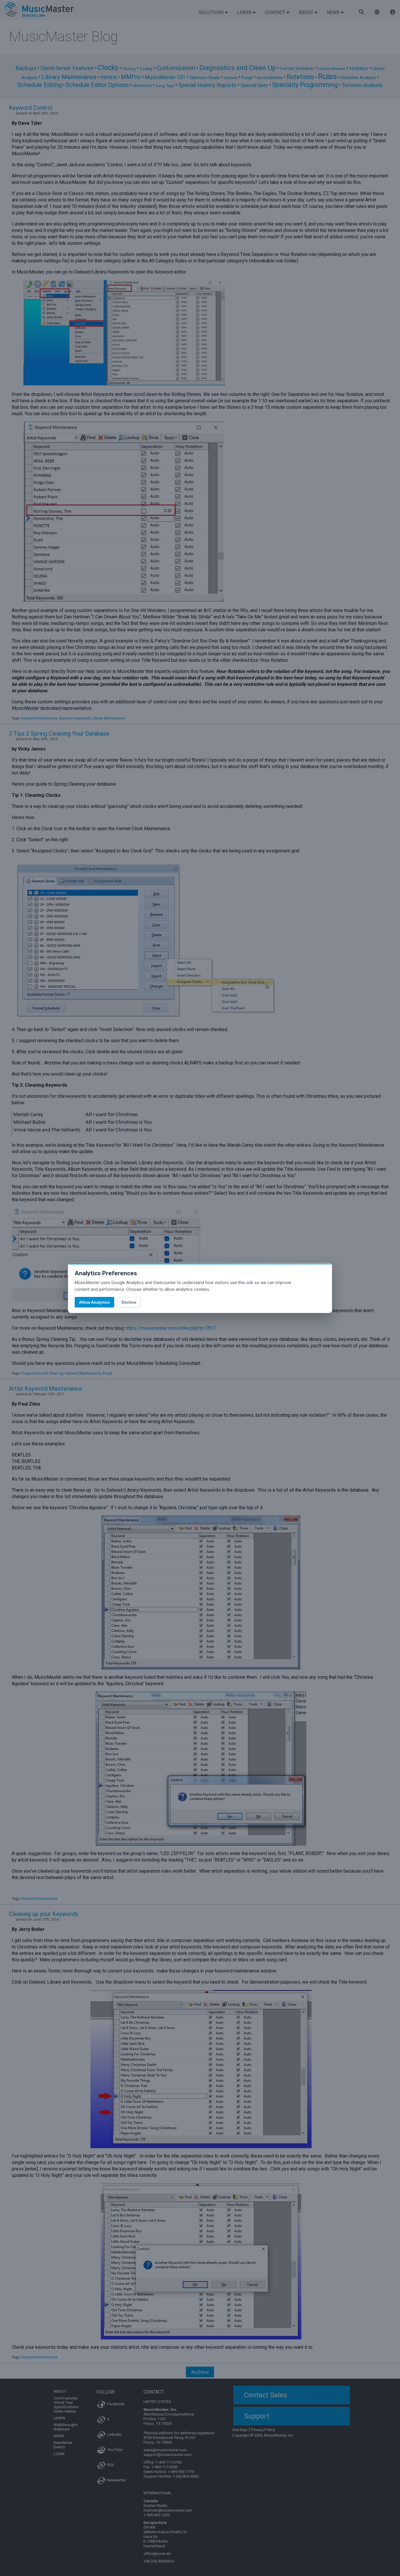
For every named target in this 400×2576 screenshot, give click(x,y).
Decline (129, 1302)
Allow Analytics (94, 1302)
